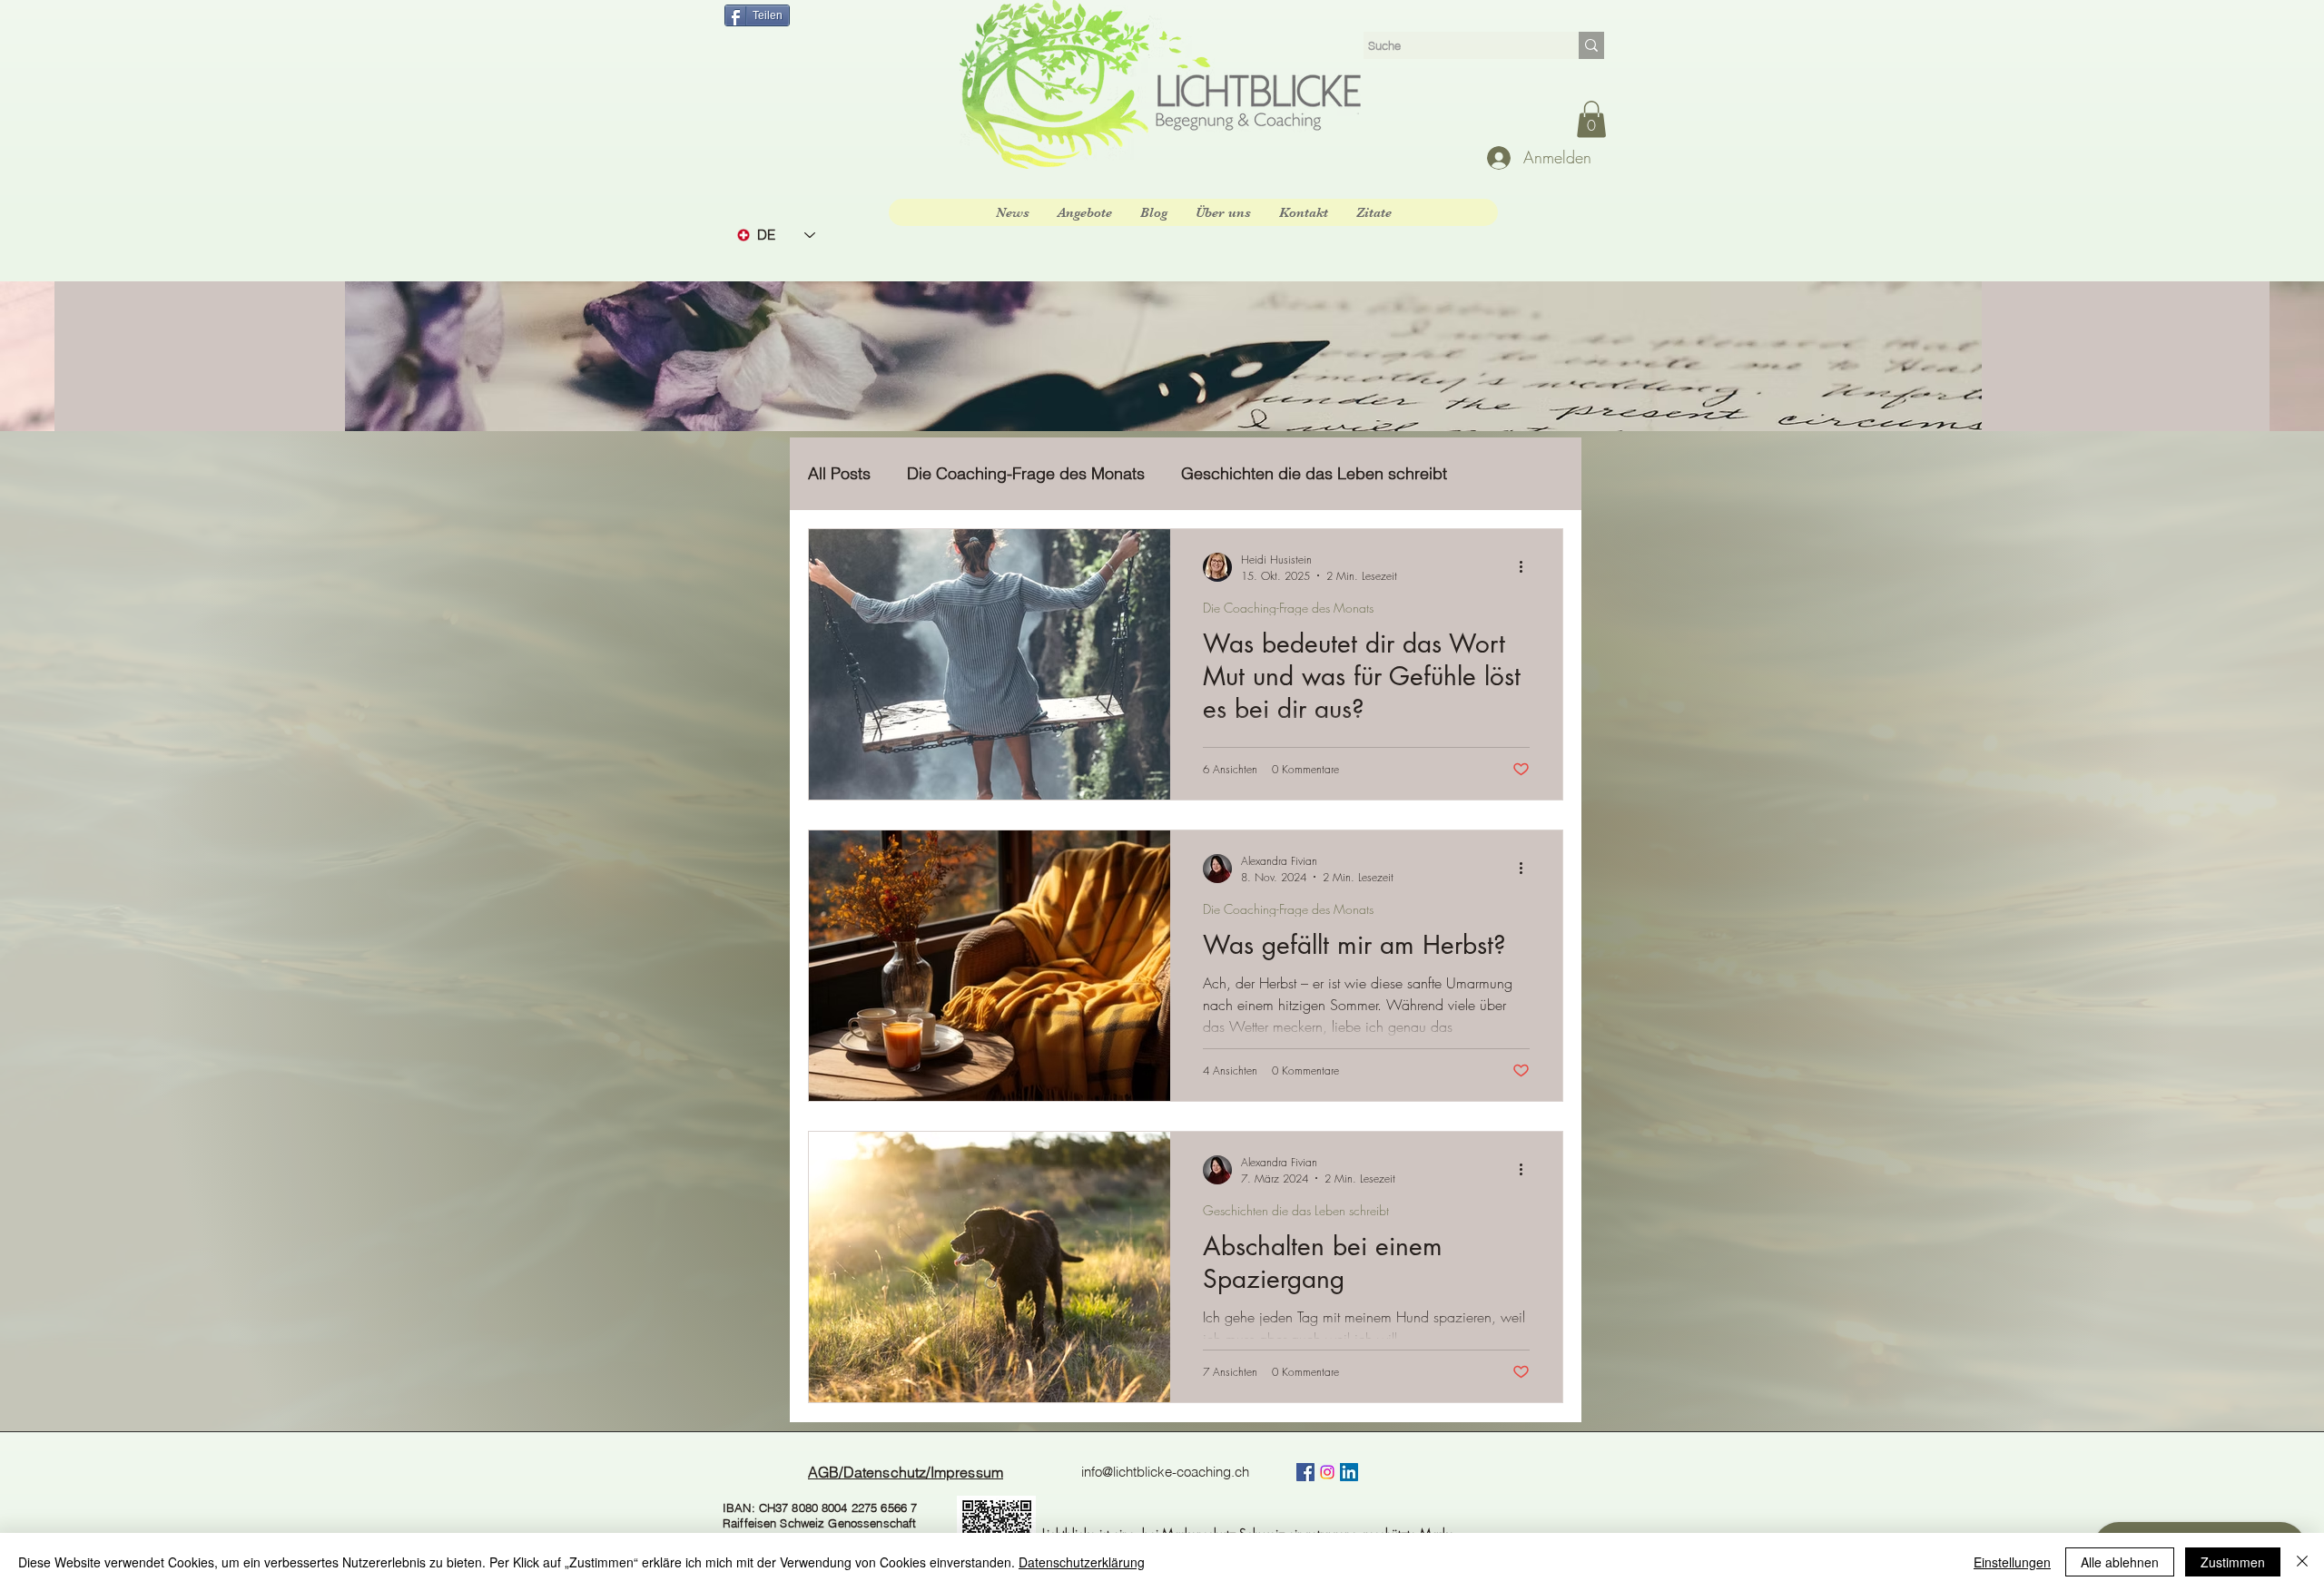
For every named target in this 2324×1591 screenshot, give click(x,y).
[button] (1591, 119)
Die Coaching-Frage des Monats (1026, 474)
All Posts (839, 474)
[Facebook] (1305, 1472)
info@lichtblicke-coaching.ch (1165, 1472)
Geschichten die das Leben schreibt (1314, 474)
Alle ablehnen (2120, 1562)
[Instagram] (1327, 1472)
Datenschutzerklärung (1082, 1562)
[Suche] (1591, 45)
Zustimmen (2233, 1562)
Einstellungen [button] (2012, 1562)
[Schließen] (2302, 1562)
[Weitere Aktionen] (1527, 567)
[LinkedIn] (1349, 1472)
